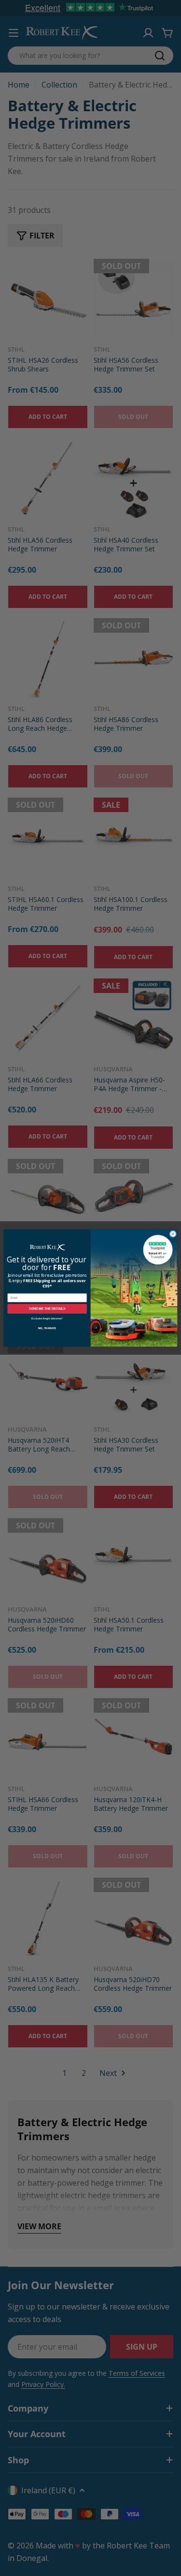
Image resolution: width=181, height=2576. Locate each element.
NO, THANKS (47, 1328)
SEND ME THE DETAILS (47, 1309)
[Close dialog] (173, 1234)
